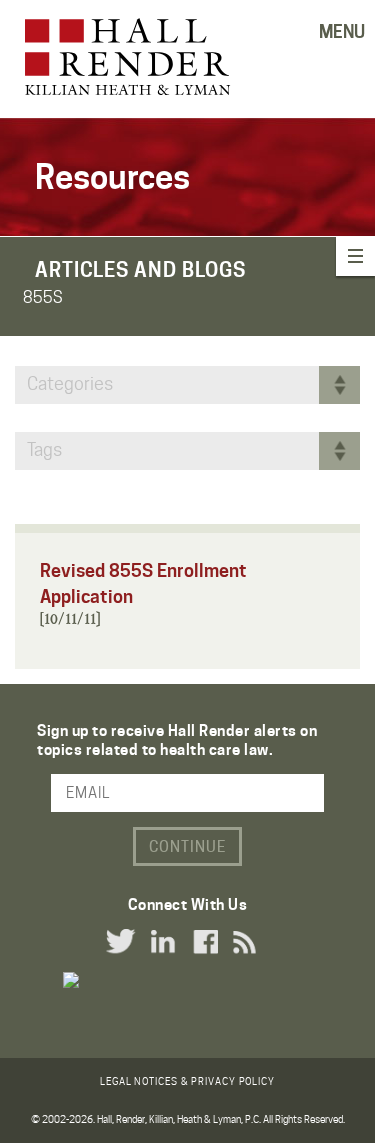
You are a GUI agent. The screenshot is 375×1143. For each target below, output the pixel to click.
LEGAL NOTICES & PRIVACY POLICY (187, 1081)
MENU (342, 32)
